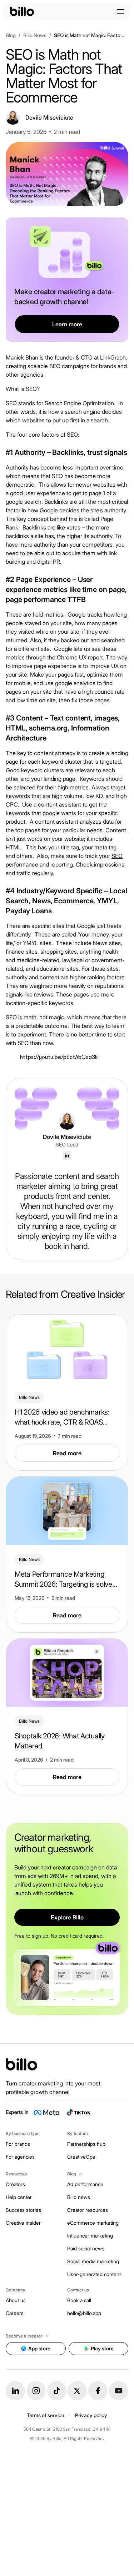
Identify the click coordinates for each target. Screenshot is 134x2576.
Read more (67, 1453)
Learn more (67, 324)
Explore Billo (67, 1917)
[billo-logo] (22, 11)
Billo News (35, 35)
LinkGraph (113, 357)
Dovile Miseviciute (67, 1137)
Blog (11, 35)
